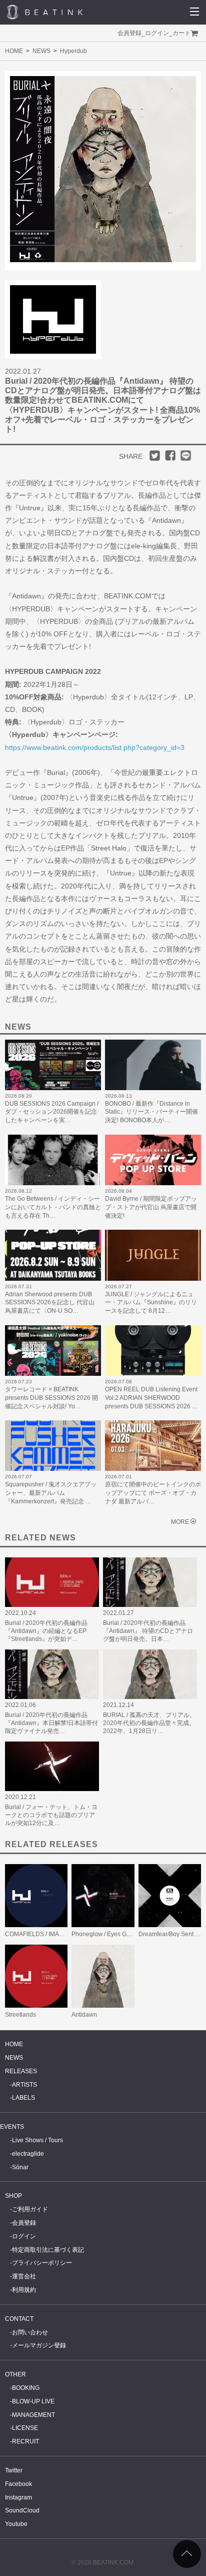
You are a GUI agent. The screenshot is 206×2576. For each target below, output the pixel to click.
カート (181, 33)
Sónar (20, 2167)
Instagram (18, 2497)
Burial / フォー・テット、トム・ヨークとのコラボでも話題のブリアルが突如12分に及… (51, 1815)
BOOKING (26, 2388)
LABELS (23, 2098)
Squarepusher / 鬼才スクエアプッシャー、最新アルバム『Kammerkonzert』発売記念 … (51, 1493)
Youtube (16, 2524)
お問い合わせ (30, 2332)
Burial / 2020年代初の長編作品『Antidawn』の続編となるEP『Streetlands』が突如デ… (46, 1631)
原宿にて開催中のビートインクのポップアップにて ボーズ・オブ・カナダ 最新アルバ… (153, 1493)
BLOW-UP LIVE (33, 2401)
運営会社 (24, 2276)
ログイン (157, 33)
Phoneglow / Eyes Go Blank (109, 1934)
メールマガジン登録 (39, 2345)
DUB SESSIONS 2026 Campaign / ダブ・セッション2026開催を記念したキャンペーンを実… (52, 1112)
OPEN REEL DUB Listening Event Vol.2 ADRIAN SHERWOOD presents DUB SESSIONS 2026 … (151, 1398)
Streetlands (20, 2015)
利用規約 (24, 2290)
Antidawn (84, 2015)
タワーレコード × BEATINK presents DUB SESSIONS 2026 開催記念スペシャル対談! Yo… (51, 1398)
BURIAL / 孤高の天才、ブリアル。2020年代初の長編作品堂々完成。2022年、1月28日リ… (149, 1723)
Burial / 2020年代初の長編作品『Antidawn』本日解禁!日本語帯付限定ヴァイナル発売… (51, 1723)
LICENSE (25, 2428)
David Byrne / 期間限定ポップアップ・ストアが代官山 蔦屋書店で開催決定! (151, 1207)
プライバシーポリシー (42, 2263)
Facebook (18, 2484)
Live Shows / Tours (37, 2140)
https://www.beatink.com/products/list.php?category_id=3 (95, 747)
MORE (180, 1522)
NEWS (41, 51)
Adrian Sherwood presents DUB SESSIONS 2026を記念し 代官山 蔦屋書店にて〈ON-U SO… (50, 1303)
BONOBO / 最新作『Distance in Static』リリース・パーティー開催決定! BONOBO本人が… (151, 1112)
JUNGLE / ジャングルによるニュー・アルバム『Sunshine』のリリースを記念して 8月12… (151, 1303)
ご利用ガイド (30, 2209)
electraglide (28, 2154)
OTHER (15, 2374)
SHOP (13, 2196)
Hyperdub (73, 51)
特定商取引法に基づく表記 (48, 2250)
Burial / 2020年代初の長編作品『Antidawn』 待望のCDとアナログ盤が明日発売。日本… (148, 1631)
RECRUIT (25, 2441)
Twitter (14, 2470)
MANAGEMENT (33, 2415)
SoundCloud (22, 2510)
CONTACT (19, 2319)
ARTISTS (24, 2085)
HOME (14, 51)
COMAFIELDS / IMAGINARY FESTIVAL (58, 1934)
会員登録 (129, 33)
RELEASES (21, 2071)
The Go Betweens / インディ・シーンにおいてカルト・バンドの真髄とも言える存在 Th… (53, 1207)
